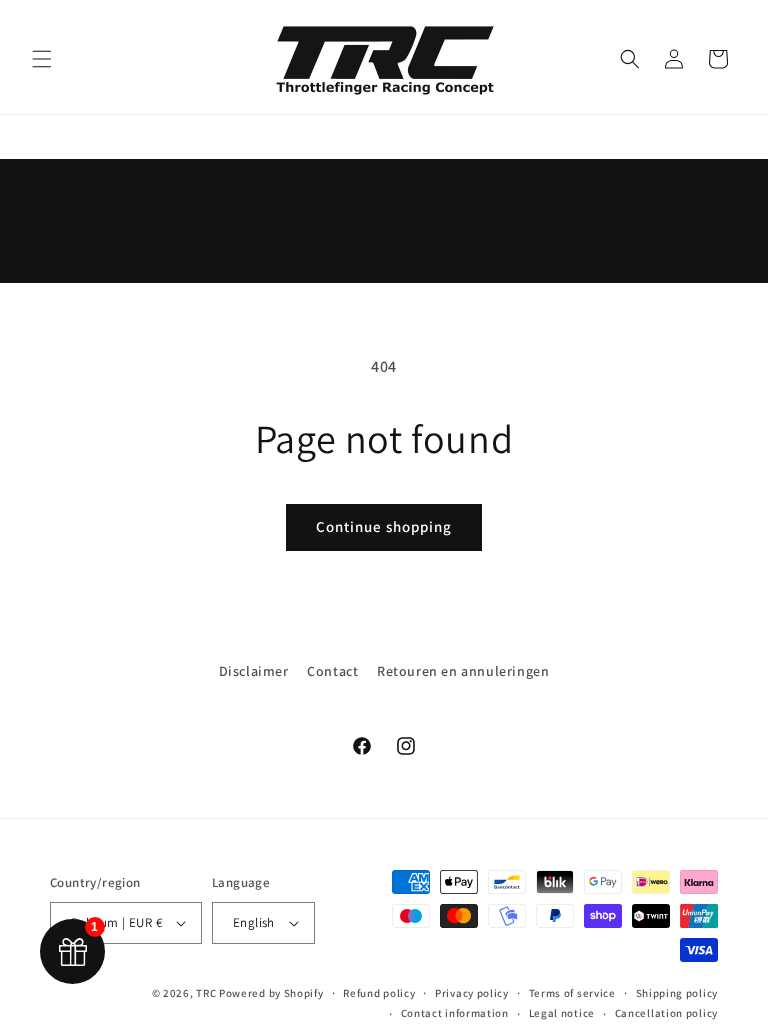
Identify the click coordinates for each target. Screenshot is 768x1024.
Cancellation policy (666, 1013)
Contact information (455, 1013)
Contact (332, 671)
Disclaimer (254, 671)
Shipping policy (677, 993)
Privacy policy (472, 993)
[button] (42, 59)
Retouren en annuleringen (463, 671)
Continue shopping (384, 526)
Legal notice (562, 1013)
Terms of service (572, 993)
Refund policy (379, 993)
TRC (206, 993)
